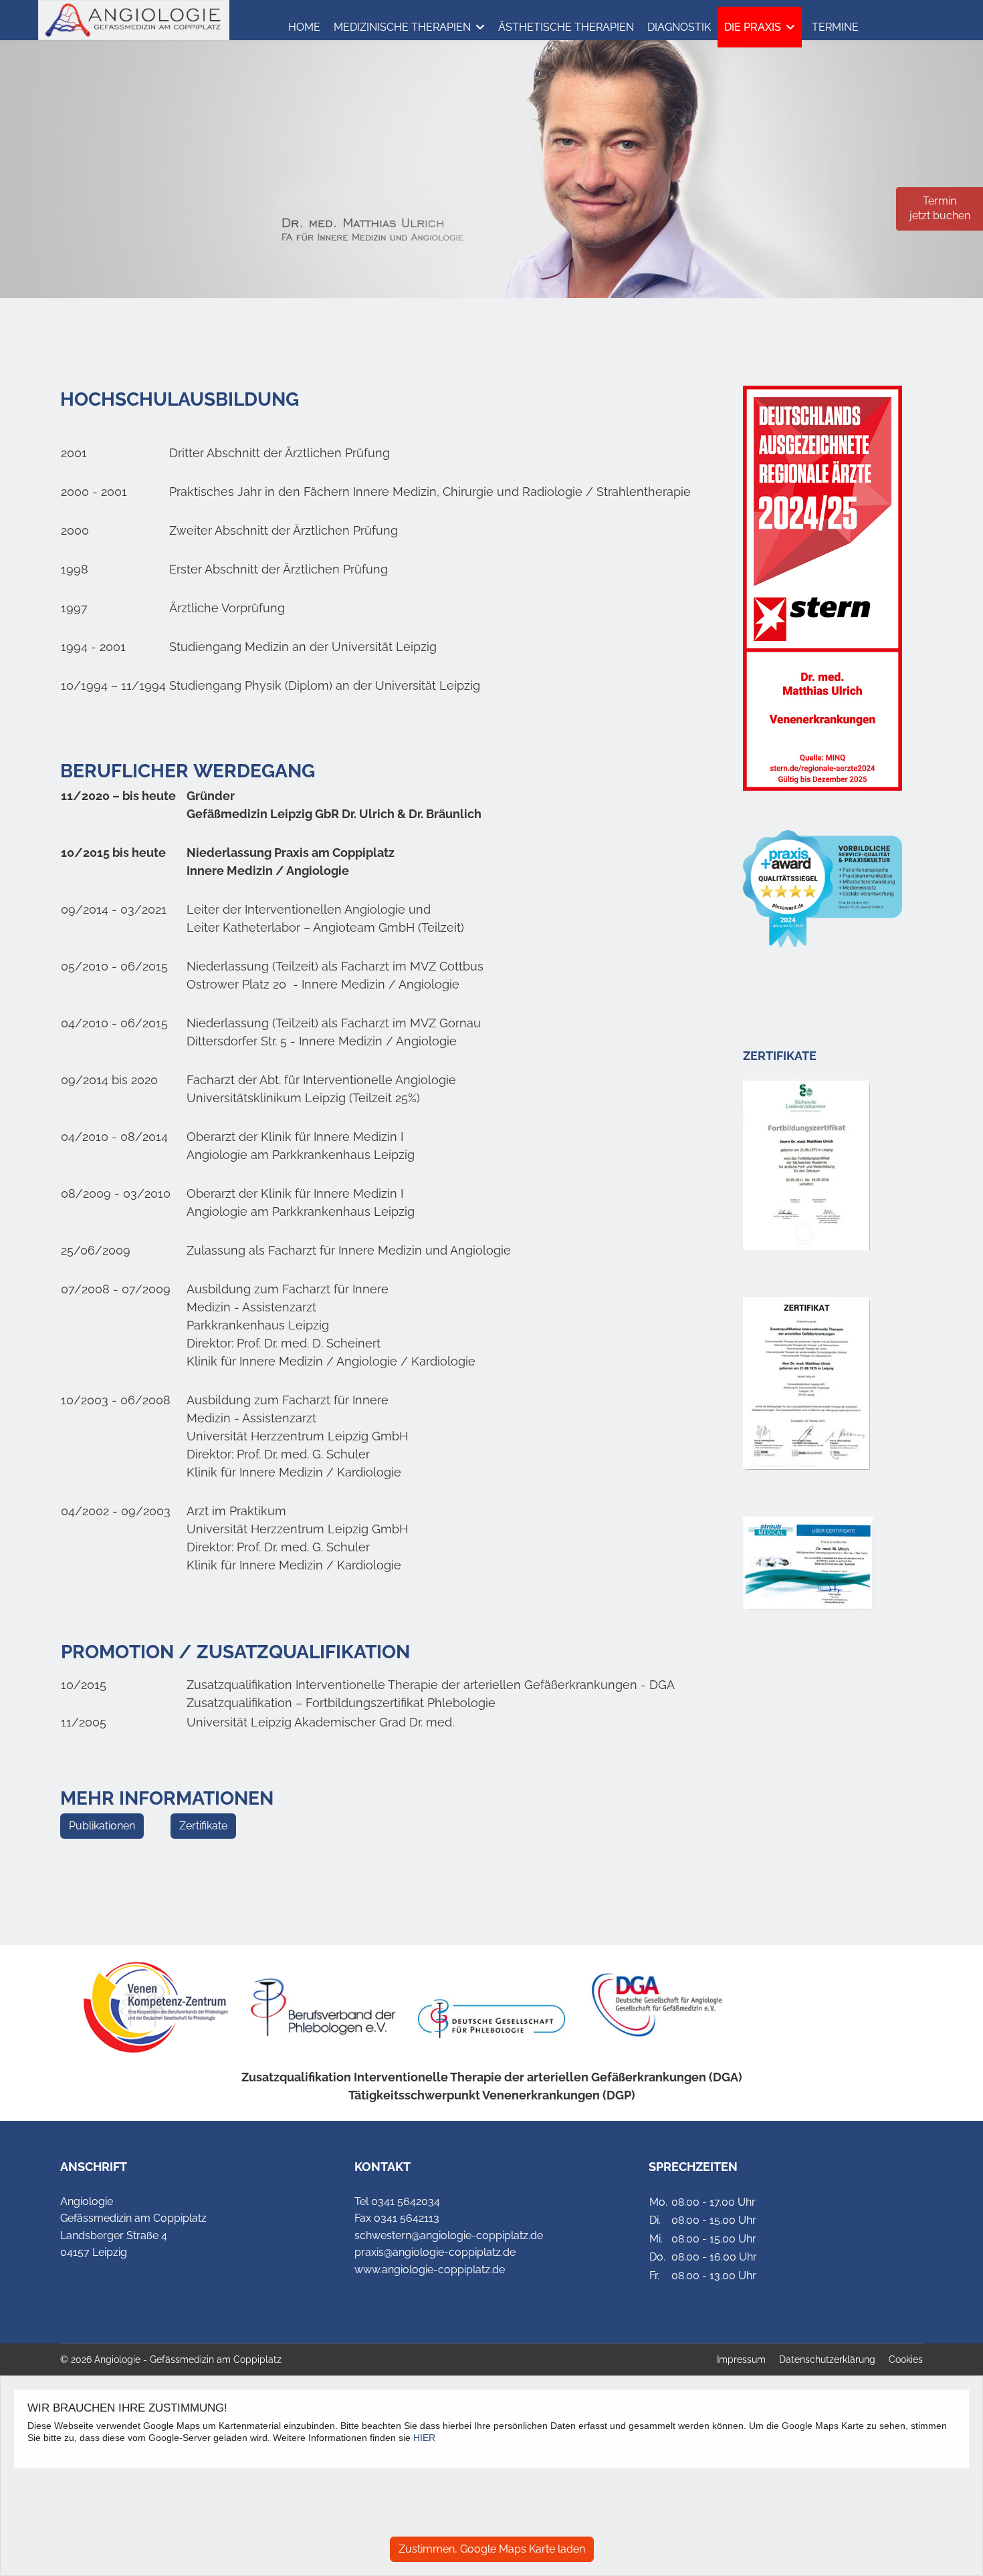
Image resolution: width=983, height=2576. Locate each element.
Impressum (741, 2359)
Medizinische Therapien (402, 27)
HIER (424, 2438)
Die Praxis (753, 27)
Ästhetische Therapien (566, 27)
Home (304, 27)
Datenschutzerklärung (827, 2359)
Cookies (906, 2359)
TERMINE (835, 27)
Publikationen (102, 1826)
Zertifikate (203, 1826)
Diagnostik (679, 27)
